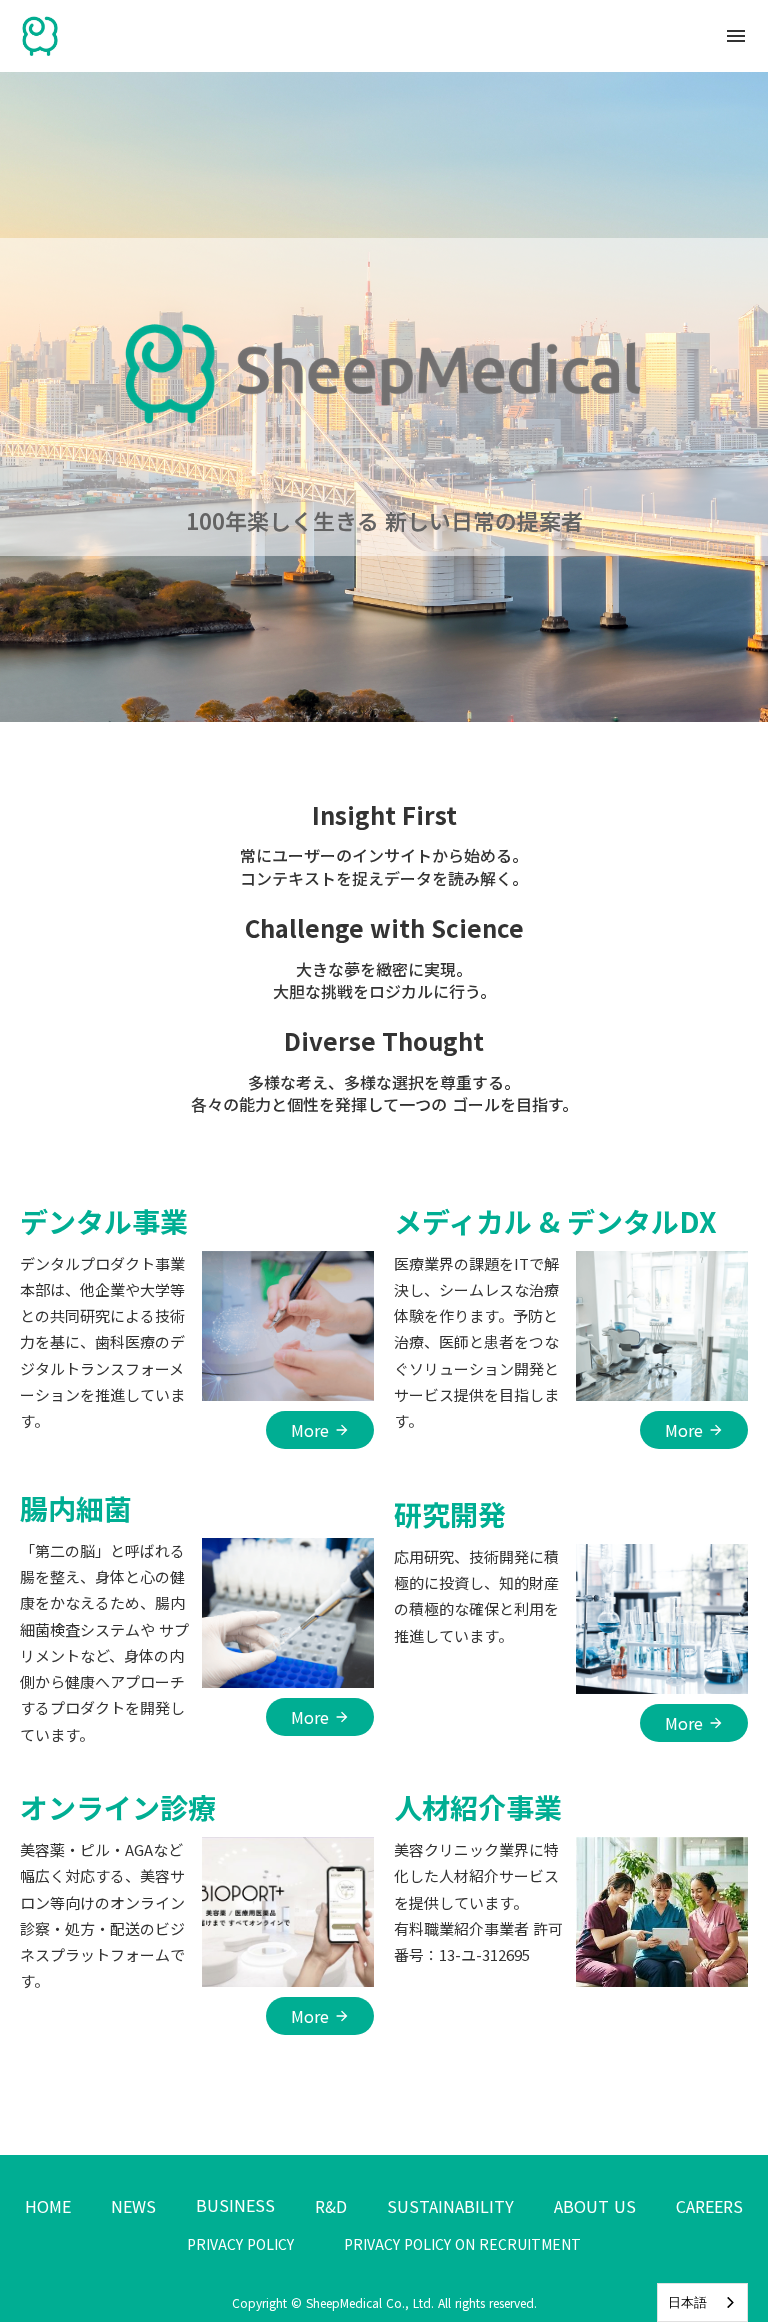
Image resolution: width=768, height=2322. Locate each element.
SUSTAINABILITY (450, 2206)
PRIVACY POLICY (240, 2244)
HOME (48, 2206)
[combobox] (702, 2302)
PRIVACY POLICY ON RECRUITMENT (462, 2244)
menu (736, 36)
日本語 (687, 2302)
